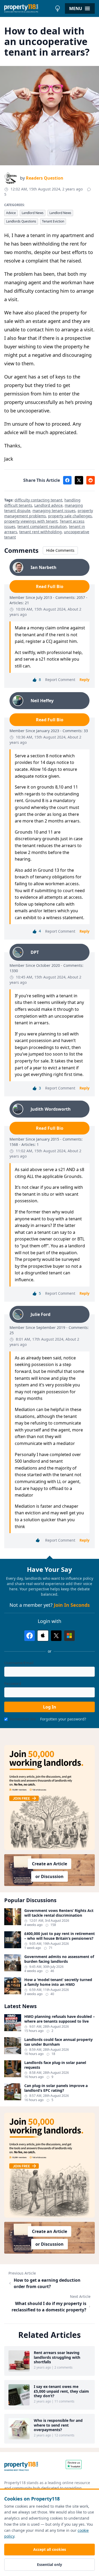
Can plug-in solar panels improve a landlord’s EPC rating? (56, 2088)
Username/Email (19, 1663)
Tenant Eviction (53, 221)
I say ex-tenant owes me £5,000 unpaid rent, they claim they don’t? (61, 2391)
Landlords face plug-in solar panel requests (55, 2065)
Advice (11, 213)
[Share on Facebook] (67, 480)
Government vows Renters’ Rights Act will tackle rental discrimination (59, 1913)
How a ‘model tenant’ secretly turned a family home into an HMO (58, 1982)
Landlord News (33, 213)
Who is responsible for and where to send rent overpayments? (58, 2425)
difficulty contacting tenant (38, 500)
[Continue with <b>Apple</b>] (43, 1636)
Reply (84, 680)
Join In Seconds (72, 1605)
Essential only (49, 2564)
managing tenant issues (54, 511)
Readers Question (45, 178)
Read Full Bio (50, 586)
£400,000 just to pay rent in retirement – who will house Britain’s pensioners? (60, 1936)
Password (13, 1683)
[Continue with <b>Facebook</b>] (30, 1636)
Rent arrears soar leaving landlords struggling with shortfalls (57, 2357)
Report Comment (60, 680)
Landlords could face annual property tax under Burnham (58, 2042)
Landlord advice (48, 505)
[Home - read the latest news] (28, 8)
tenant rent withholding (41, 532)
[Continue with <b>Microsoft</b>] (69, 1636)
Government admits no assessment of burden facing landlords (59, 1959)
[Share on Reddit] (91, 480)
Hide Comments (60, 550)
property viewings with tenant (31, 521)
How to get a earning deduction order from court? (47, 2283)
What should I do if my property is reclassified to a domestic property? (49, 2307)
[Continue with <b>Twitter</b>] (56, 1636)
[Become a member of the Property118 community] (49, 1798)
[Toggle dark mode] (58, 8)
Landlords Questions (21, 221)
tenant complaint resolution (42, 526)
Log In (50, 1707)
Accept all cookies (50, 2549)
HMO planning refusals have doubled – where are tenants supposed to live (60, 2019)
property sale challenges (70, 516)
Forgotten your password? (63, 1719)
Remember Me (23, 1719)
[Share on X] (79, 480)
